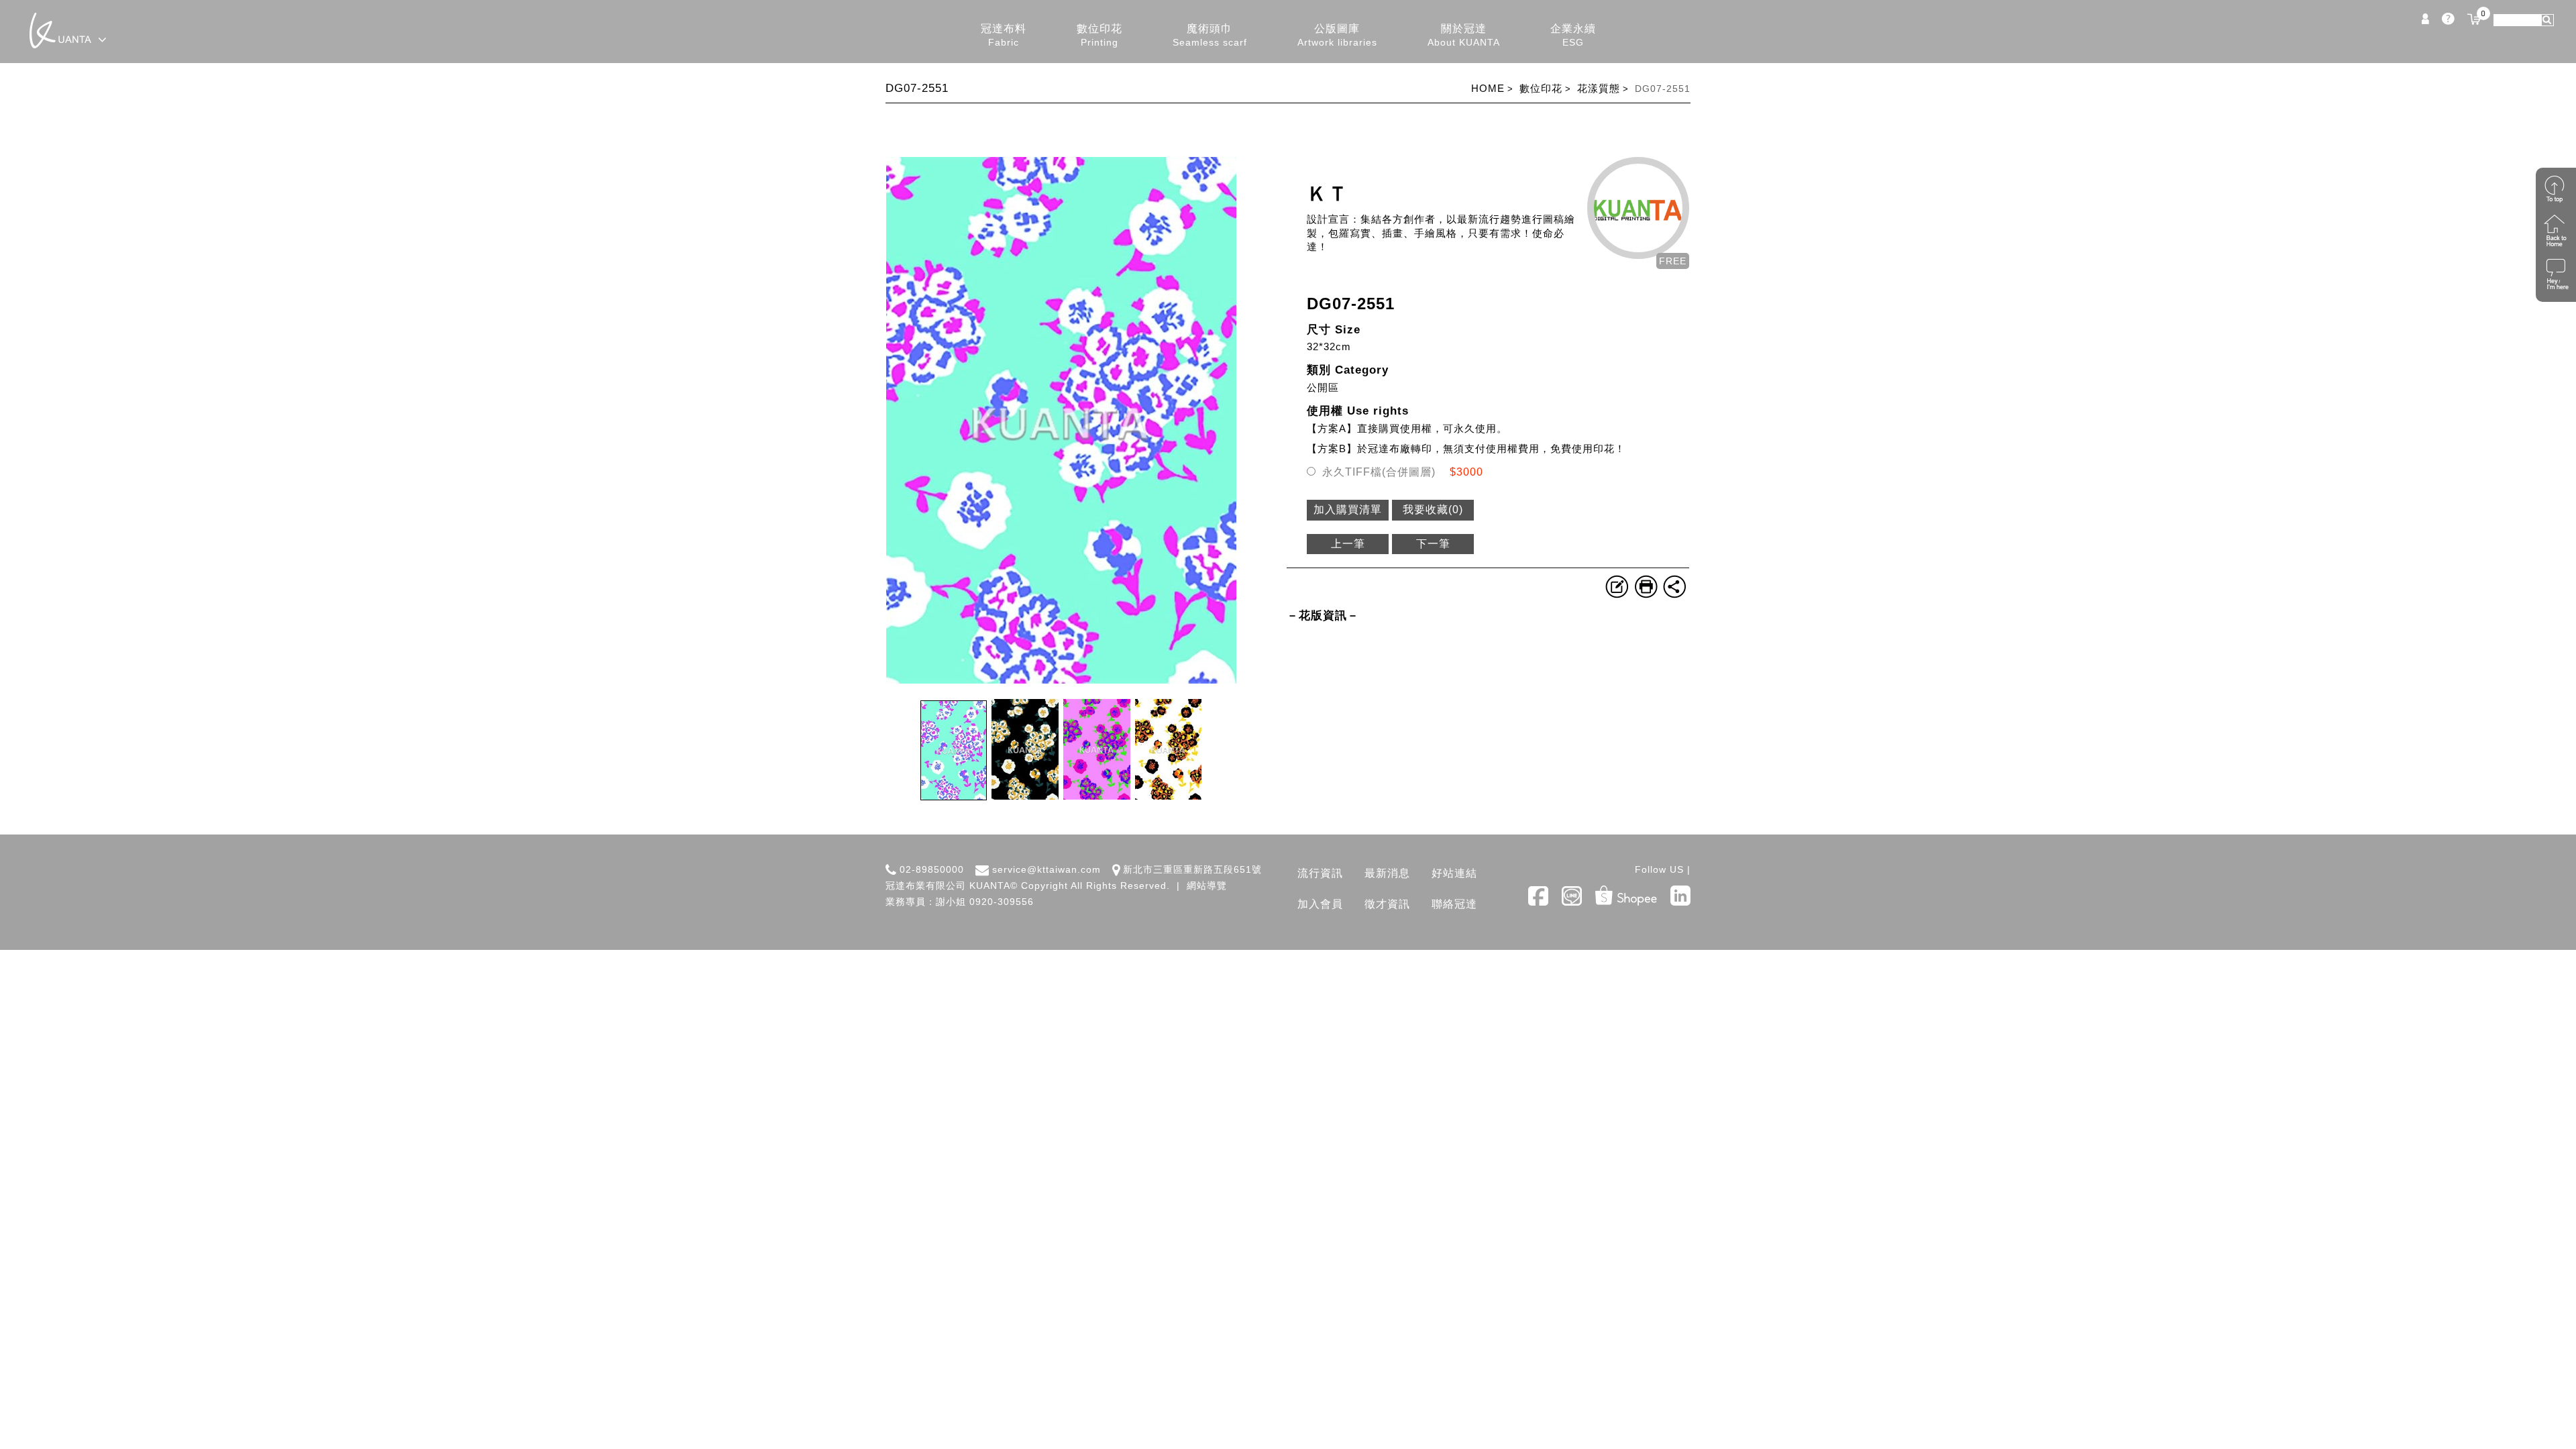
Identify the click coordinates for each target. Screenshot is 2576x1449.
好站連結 (1454, 873)
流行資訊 (1320, 873)
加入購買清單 (1348, 509)
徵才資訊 (1387, 904)
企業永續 (1573, 35)
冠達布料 (1004, 35)
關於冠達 (1464, 35)
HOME (1488, 88)
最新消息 (1387, 873)
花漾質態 (1599, 88)
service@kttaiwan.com (1046, 869)
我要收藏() (1433, 509)
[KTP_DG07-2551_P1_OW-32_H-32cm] (1061, 680)
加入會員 (1320, 904)
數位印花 (1099, 35)
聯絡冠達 (1454, 904)
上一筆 (1348, 544)
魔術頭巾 (1210, 35)
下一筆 (1433, 544)
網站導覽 (1207, 885)
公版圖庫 (1337, 35)
